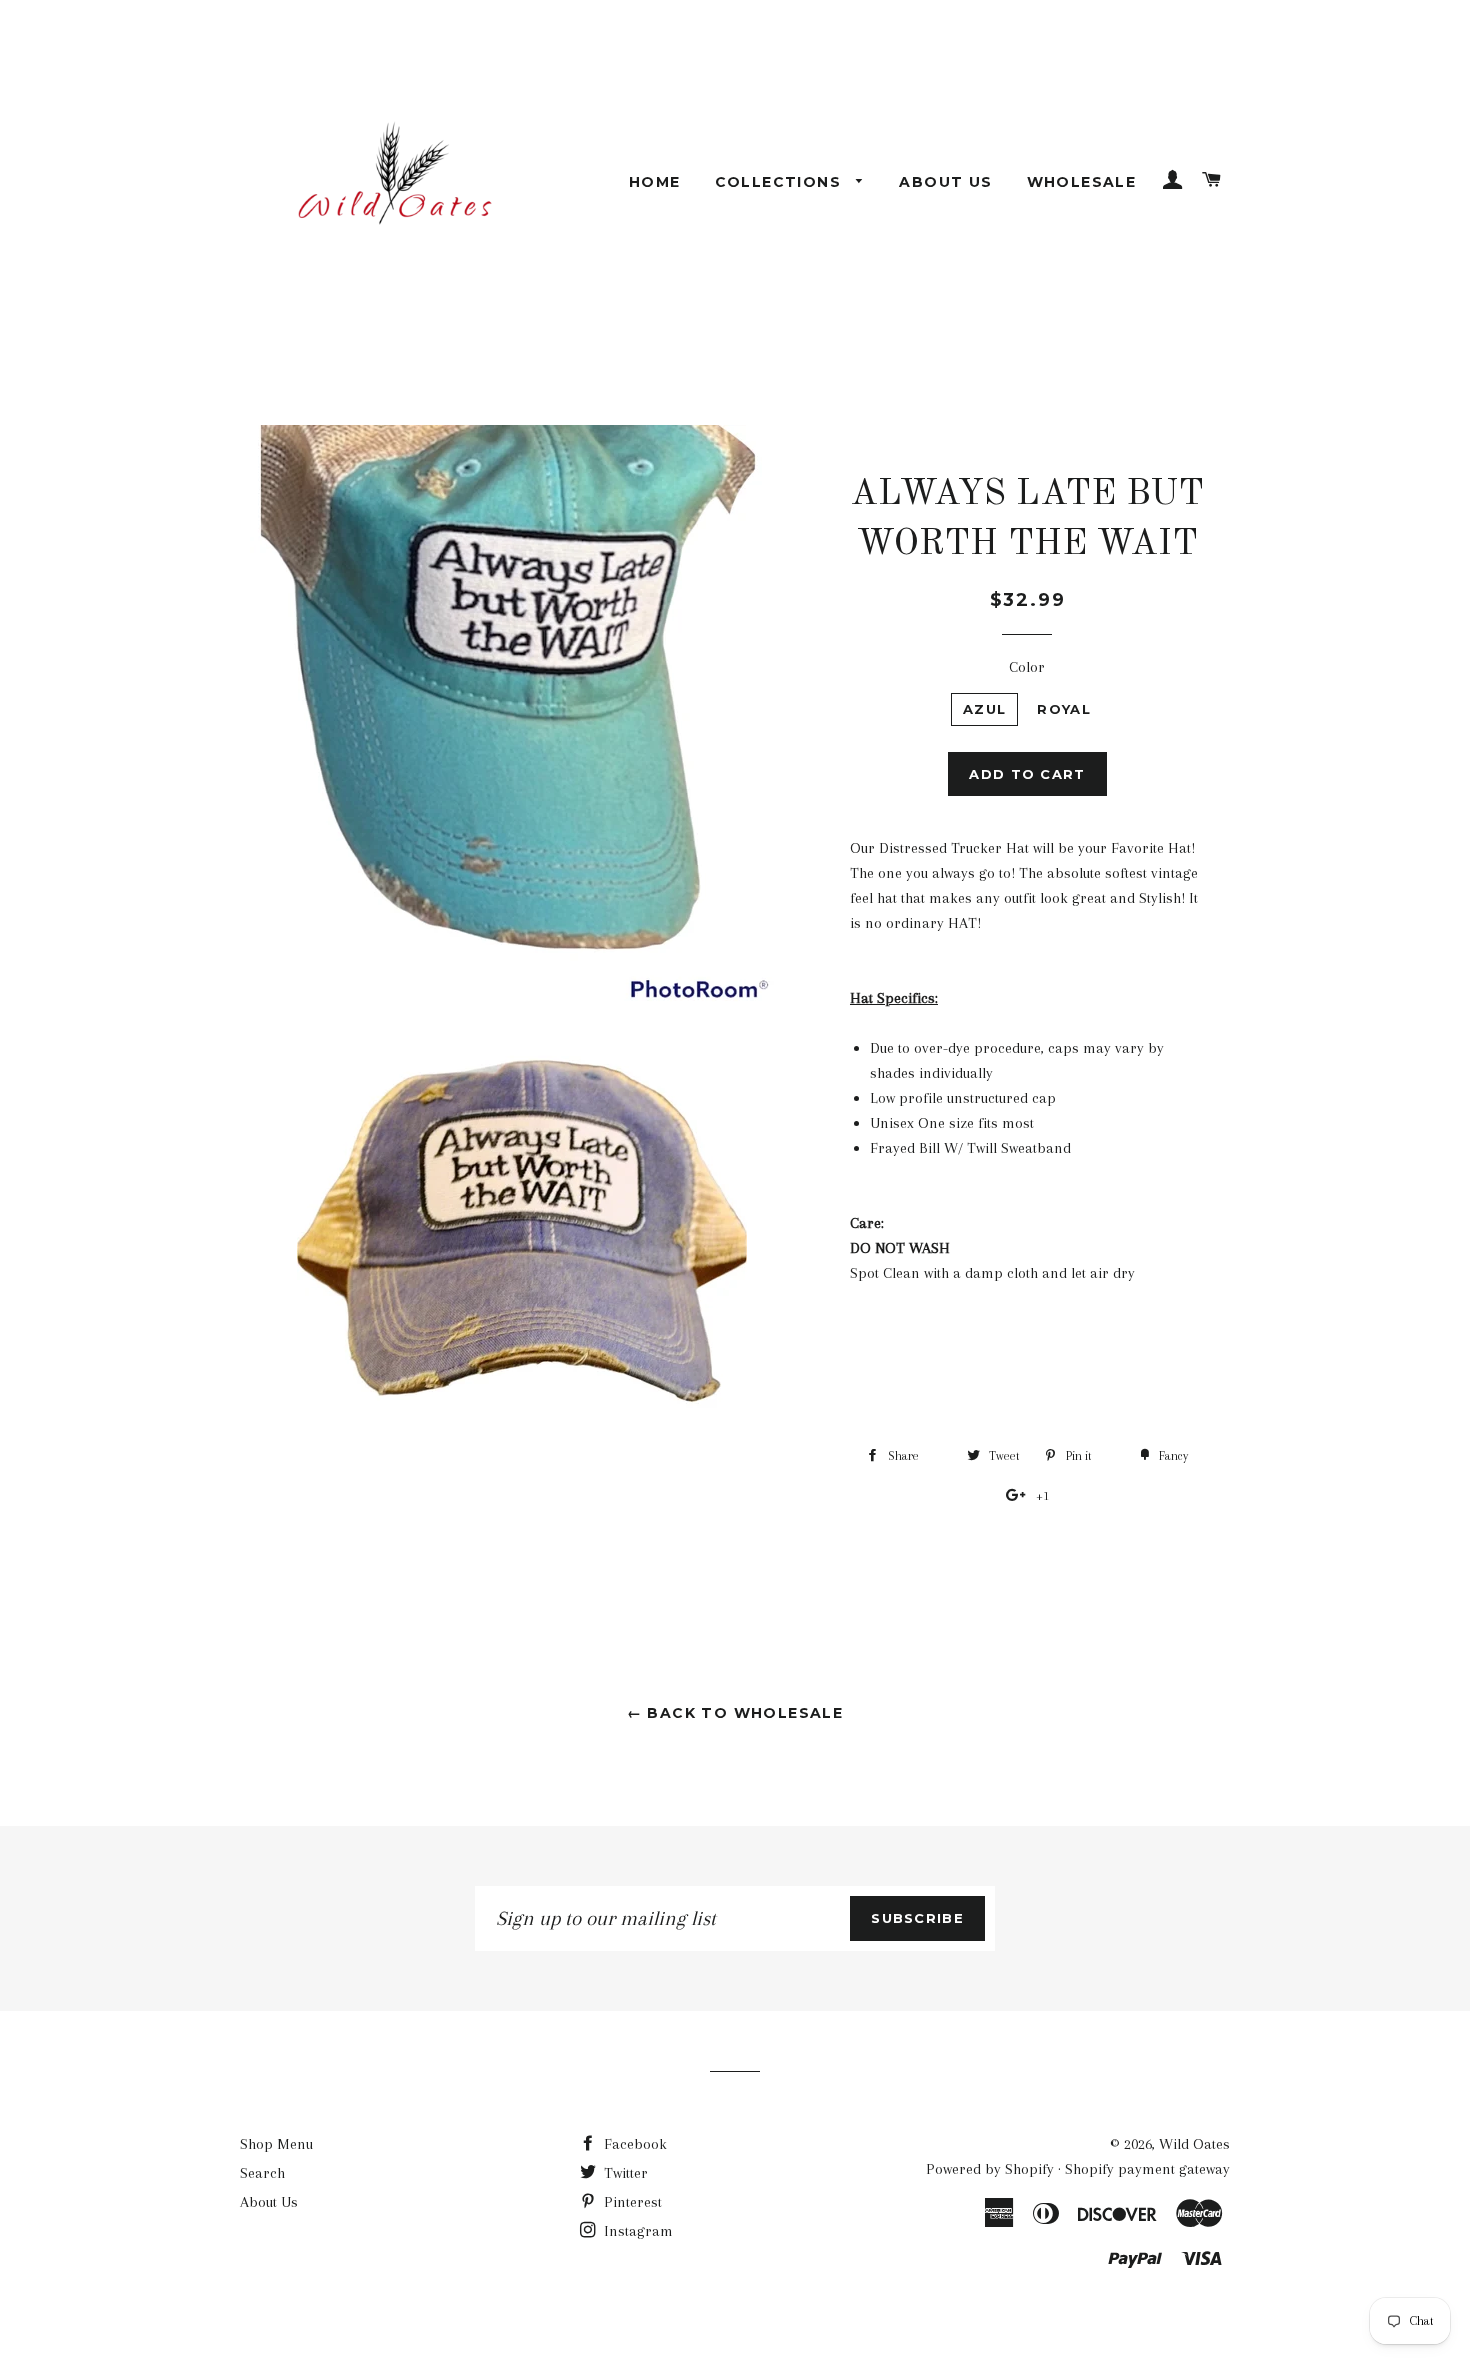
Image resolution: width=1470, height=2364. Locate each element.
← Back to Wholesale (735, 1713)
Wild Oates (1194, 2144)
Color (1027, 667)
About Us (945, 182)
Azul (984, 709)
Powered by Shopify (990, 2169)
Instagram (636, 2231)
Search (262, 2173)
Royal (1064, 709)
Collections (781, 182)
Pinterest (631, 2202)
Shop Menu (276, 2144)
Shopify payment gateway (1147, 2169)
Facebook (633, 2144)
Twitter (624, 2173)
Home (655, 182)
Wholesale (1082, 182)
